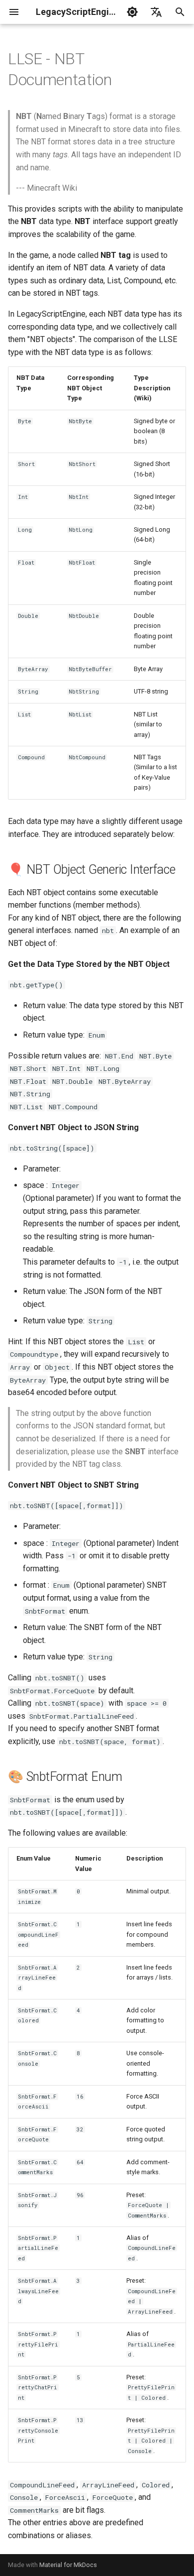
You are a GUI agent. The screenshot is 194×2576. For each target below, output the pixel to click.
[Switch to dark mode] (132, 12)
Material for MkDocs (68, 2565)
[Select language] (156, 12)
